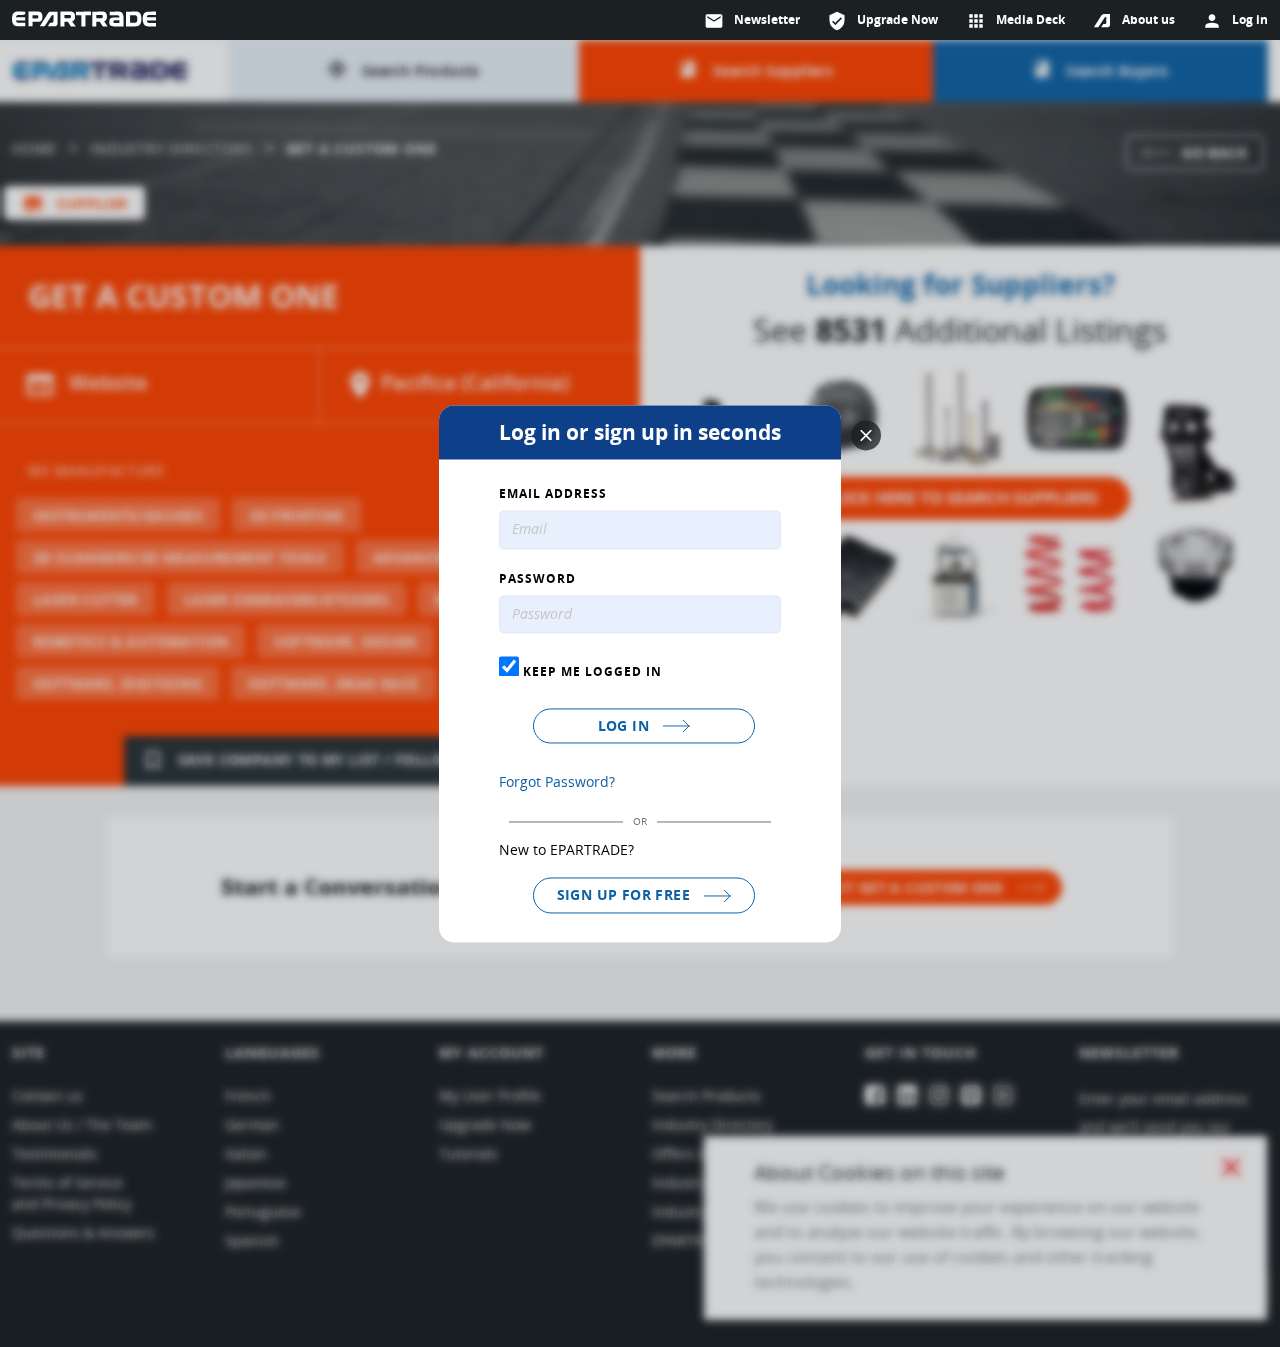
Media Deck (1015, 21)
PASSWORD (537, 579)
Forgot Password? (557, 782)
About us (1148, 19)
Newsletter (752, 21)
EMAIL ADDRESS (553, 494)
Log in (626, 726)
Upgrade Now (882, 21)
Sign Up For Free (626, 895)
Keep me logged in (590, 672)
